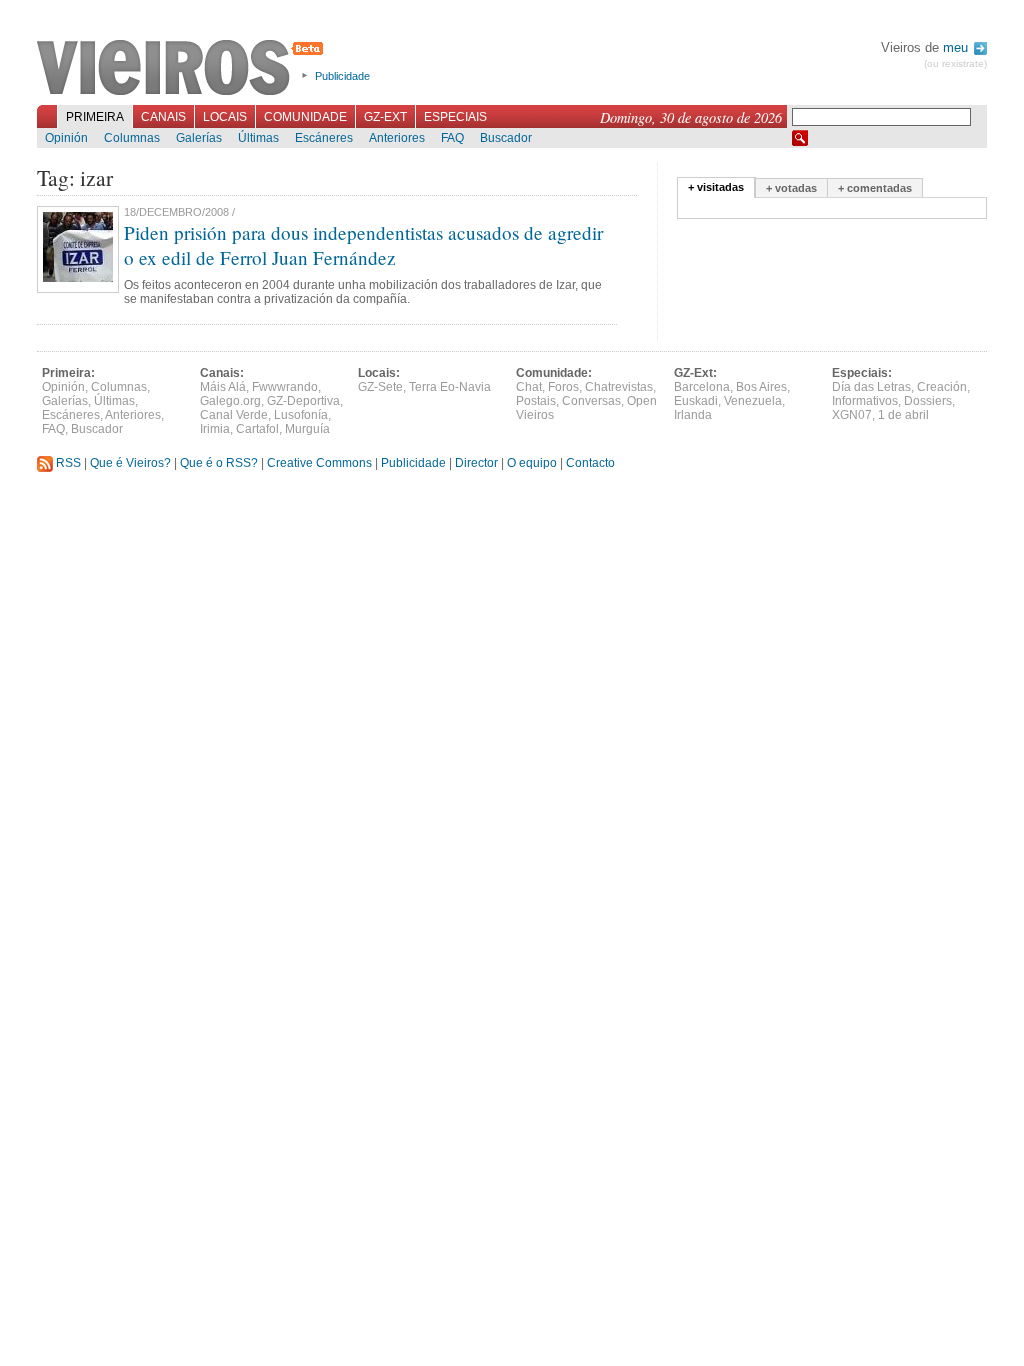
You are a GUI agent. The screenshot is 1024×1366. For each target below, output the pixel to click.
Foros (563, 387)
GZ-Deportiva (303, 401)
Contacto (590, 463)
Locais (225, 117)
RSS (67, 463)
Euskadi (696, 401)
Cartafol (257, 429)
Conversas (591, 401)
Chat (529, 387)
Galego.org (230, 401)
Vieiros (183, 69)
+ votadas (791, 188)
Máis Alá (223, 387)
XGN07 (852, 415)
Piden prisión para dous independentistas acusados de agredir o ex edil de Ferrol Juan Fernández (363, 245)
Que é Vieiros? (130, 463)
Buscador (506, 138)
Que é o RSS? (219, 463)
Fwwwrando (285, 387)
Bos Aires (761, 387)
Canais (163, 117)
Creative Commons (319, 463)
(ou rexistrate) (955, 63)
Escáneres (324, 138)
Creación (942, 387)
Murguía (307, 429)
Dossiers (928, 401)
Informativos (865, 401)
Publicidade (342, 76)
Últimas (258, 138)
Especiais (455, 117)
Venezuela (753, 401)
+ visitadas (716, 187)
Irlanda (693, 415)
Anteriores (397, 138)
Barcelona (702, 387)
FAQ (452, 138)
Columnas (132, 138)
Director (476, 463)
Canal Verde (234, 415)
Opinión (66, 138)
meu (957, 47)
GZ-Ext (385, 117)
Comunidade (305, 117)
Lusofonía (301, 415)
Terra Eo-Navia (450, 387)
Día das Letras (871, 387)
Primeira (95, 117)
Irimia (215, 429)
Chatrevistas (619, 387)
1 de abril (903, 415)
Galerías (199, 138)
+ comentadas (875, 188)
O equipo (532, 463)
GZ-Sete (380, 387)
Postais (536, 401)
